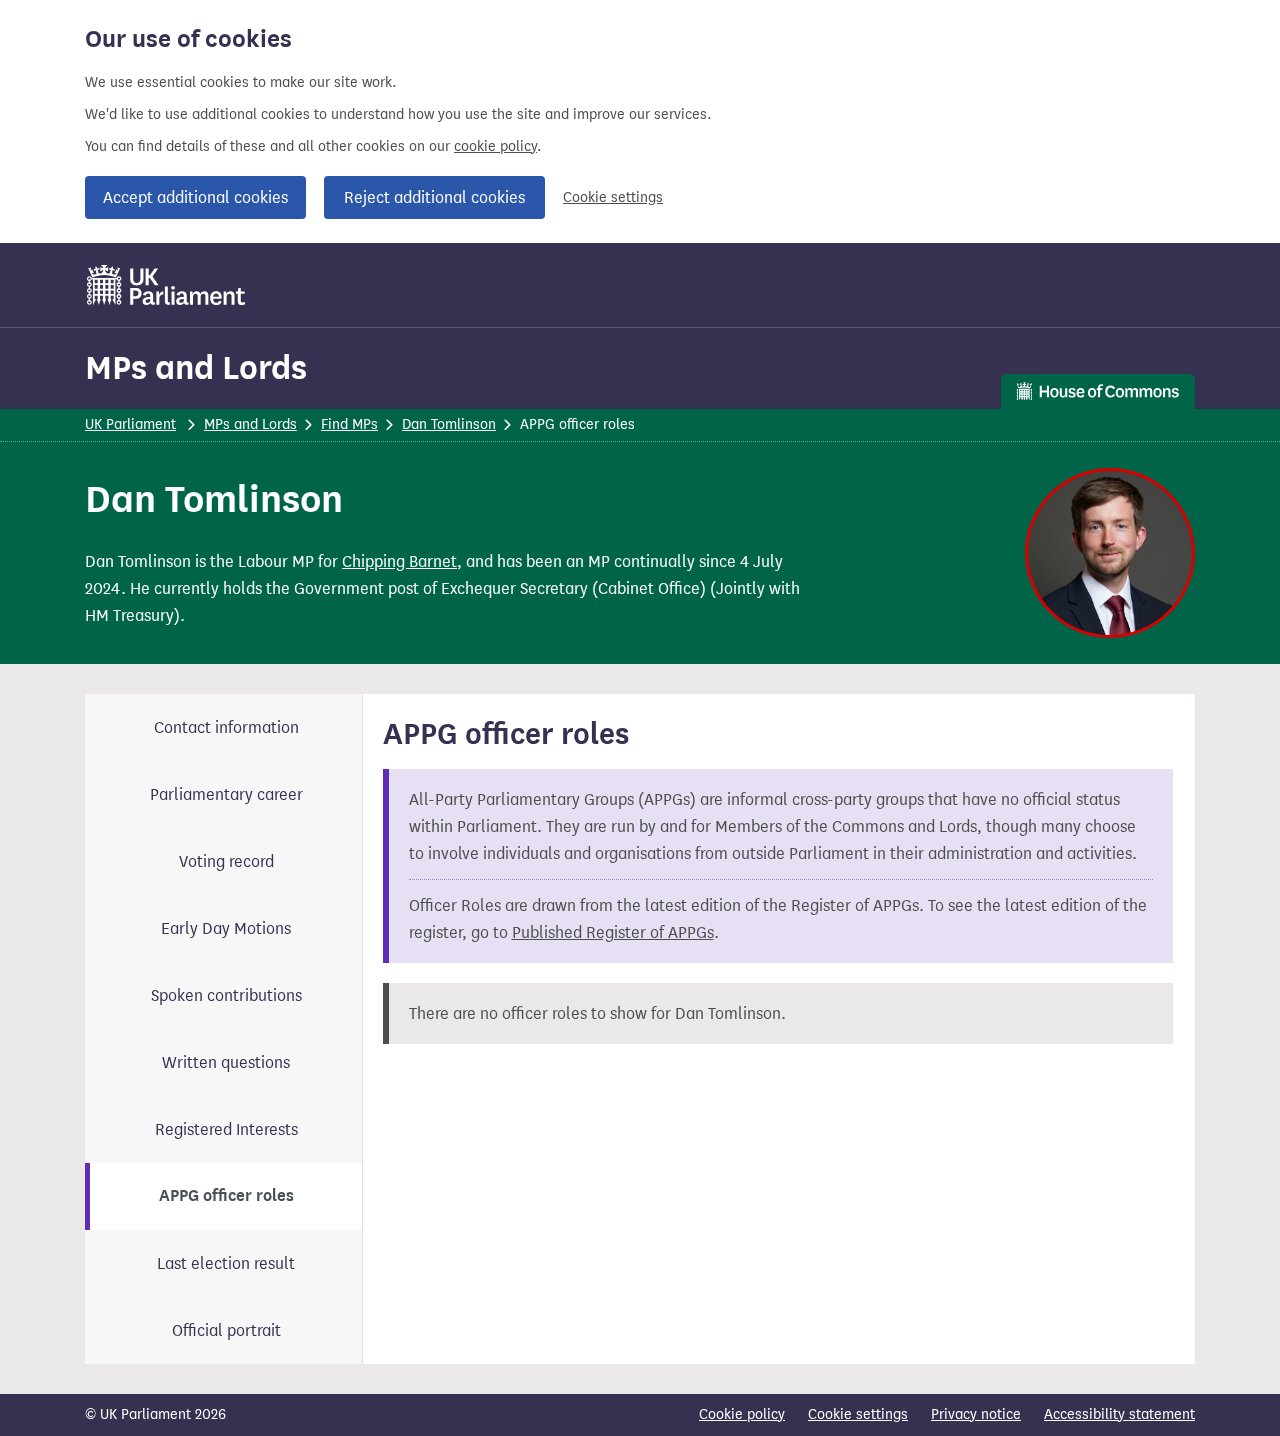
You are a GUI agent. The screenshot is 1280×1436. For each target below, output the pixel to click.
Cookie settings (613, 197)
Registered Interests (226, 1129)
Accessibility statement (1119, 1414)
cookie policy (495, 146)
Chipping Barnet (399, 561)
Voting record (226, 861)
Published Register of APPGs (613, 932)
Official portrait (226, 1330)
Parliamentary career (226, 794)
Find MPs (349, 424)
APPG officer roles (226, 1196)
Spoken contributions (226, 995)
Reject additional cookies (434, 197)
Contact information (226, 727)
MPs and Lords (196, 367)
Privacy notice (976, 1414)
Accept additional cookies (195, 197)
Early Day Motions (226, 928)
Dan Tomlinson (449, 424)
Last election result (226, 1263)
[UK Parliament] (166, 285)
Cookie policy (742, 1414)
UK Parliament (130, 424)
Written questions (226, 1062)
